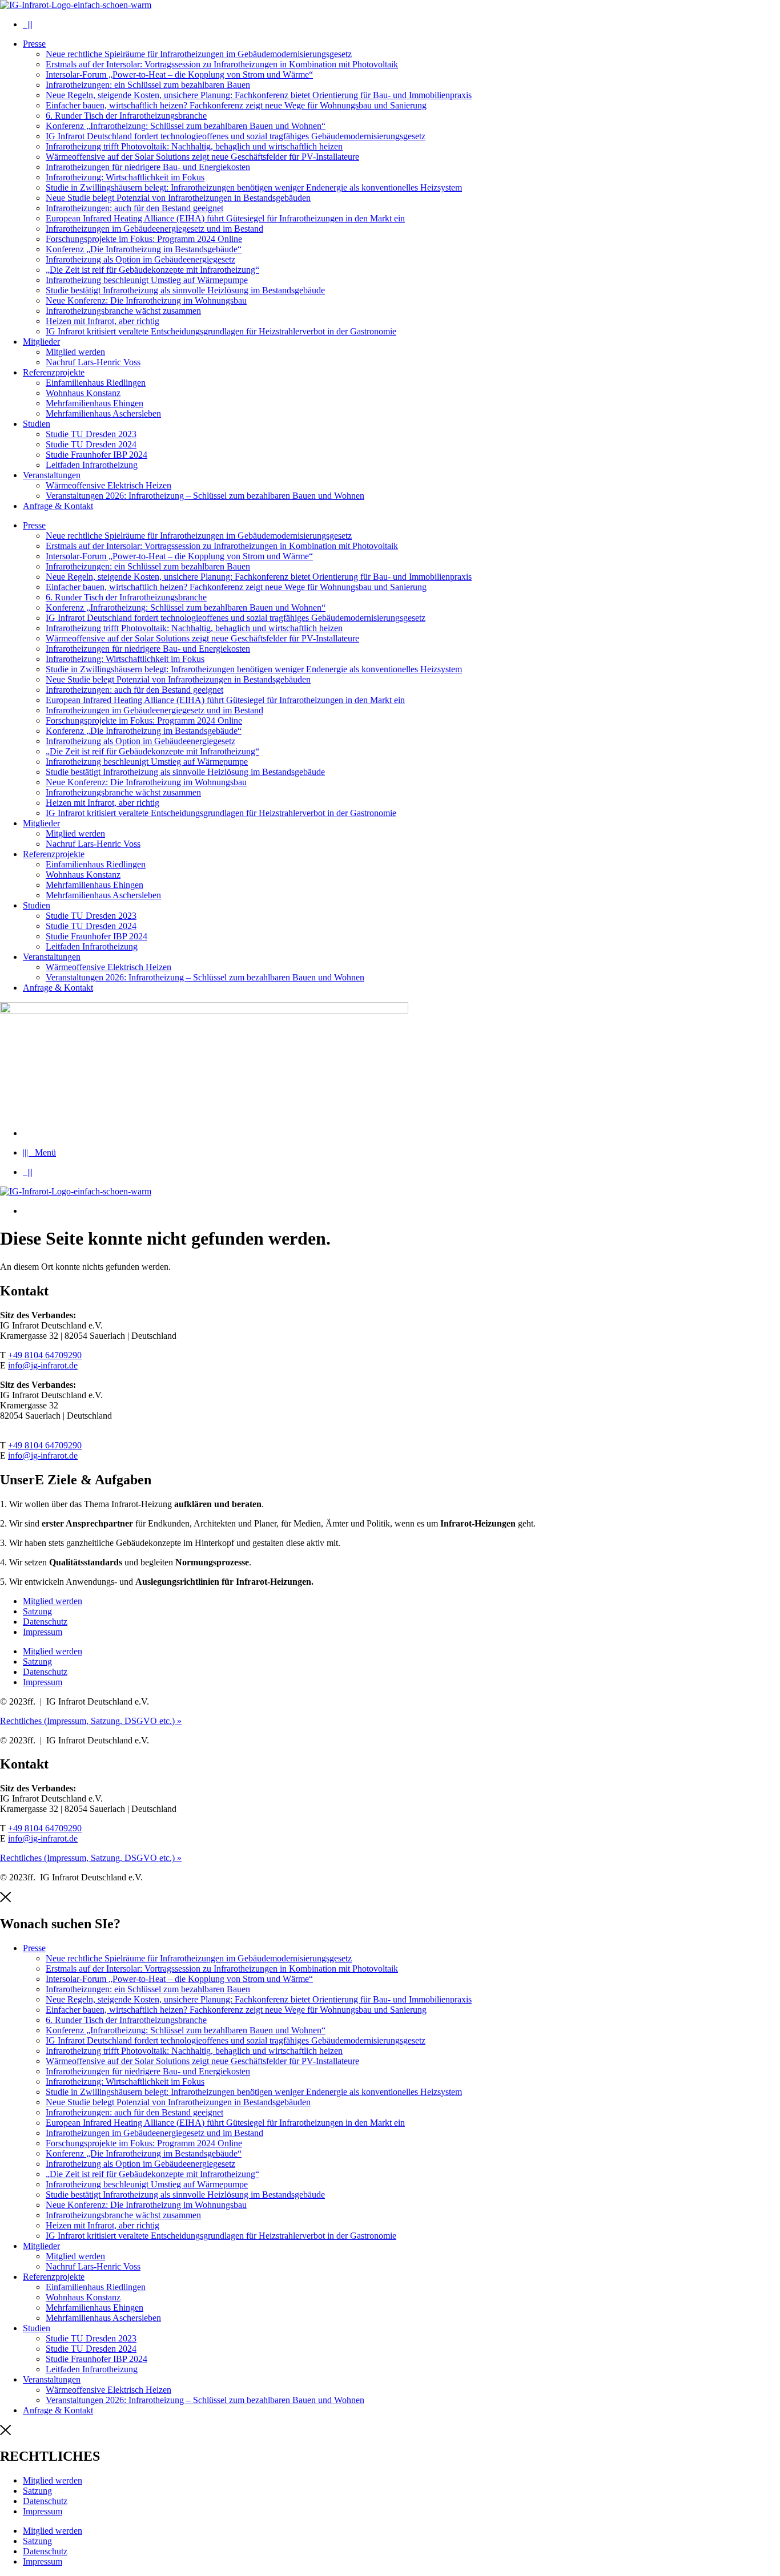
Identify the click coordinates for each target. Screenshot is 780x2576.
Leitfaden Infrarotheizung (92, 465)
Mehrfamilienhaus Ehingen (95, 403)
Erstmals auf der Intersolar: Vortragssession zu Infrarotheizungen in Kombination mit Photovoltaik (222, 64)
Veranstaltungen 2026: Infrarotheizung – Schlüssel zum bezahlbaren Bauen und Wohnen (205, 496)
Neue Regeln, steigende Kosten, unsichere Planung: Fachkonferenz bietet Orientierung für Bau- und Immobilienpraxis (259, 95)
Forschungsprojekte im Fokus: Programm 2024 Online (144, 239)
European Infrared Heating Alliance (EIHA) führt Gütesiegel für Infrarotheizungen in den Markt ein (225, 218)
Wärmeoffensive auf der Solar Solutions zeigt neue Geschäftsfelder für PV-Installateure (202, 157)
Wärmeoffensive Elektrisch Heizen (108, 485)
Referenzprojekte (54, 372)
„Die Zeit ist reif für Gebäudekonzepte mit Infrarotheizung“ (152, 270)
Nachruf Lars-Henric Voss (93, 362)
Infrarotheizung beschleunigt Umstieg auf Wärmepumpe (147, 280)
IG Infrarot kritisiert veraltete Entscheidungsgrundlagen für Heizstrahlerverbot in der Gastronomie (221, 331)
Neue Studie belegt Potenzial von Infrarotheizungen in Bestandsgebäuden (178, 198)
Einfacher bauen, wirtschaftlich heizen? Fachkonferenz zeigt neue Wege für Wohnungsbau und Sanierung (236, 105)
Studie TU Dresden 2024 (91, 444)
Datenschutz (45, 1622)
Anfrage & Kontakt (58, 506)
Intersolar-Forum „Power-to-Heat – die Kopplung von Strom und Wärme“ (179, 74)
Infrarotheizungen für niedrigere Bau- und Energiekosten (148, 167)
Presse (34, 44)
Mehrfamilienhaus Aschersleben (103, 413)
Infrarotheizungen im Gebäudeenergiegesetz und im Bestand (154, 229)
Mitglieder (41, 342)
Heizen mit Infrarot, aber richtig (102, 321)
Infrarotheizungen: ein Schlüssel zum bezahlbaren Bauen (148, 85)
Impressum (43, 1632)
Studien (37, 424)
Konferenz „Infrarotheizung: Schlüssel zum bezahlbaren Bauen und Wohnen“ (186, 126)
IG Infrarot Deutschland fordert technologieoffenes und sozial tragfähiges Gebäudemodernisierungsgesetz (236, 136)
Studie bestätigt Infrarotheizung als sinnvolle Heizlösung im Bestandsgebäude (185, 290)
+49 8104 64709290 (45, 1355)
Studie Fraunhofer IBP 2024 (97, 455)
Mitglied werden (75, 352)
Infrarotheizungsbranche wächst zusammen (123, 311)
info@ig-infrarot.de (43, 1365)
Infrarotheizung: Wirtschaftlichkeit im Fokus (125, 177)
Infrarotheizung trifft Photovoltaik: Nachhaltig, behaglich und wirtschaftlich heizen (194, 146)
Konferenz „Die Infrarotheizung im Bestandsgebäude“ (144, 249)
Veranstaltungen (52, 475)
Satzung (37, 1611)
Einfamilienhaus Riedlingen (96, 383)
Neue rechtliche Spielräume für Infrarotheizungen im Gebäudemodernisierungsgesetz (199, 54)
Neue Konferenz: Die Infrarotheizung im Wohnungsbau (146, 300)
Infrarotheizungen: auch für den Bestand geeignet (134, 208)
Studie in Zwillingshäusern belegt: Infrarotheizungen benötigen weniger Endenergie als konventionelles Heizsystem (254, 187)
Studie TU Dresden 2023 (91, 434)
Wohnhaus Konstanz (83, 393)
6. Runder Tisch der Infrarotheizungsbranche (126, 116)
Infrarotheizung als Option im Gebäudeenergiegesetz (140, 259)
